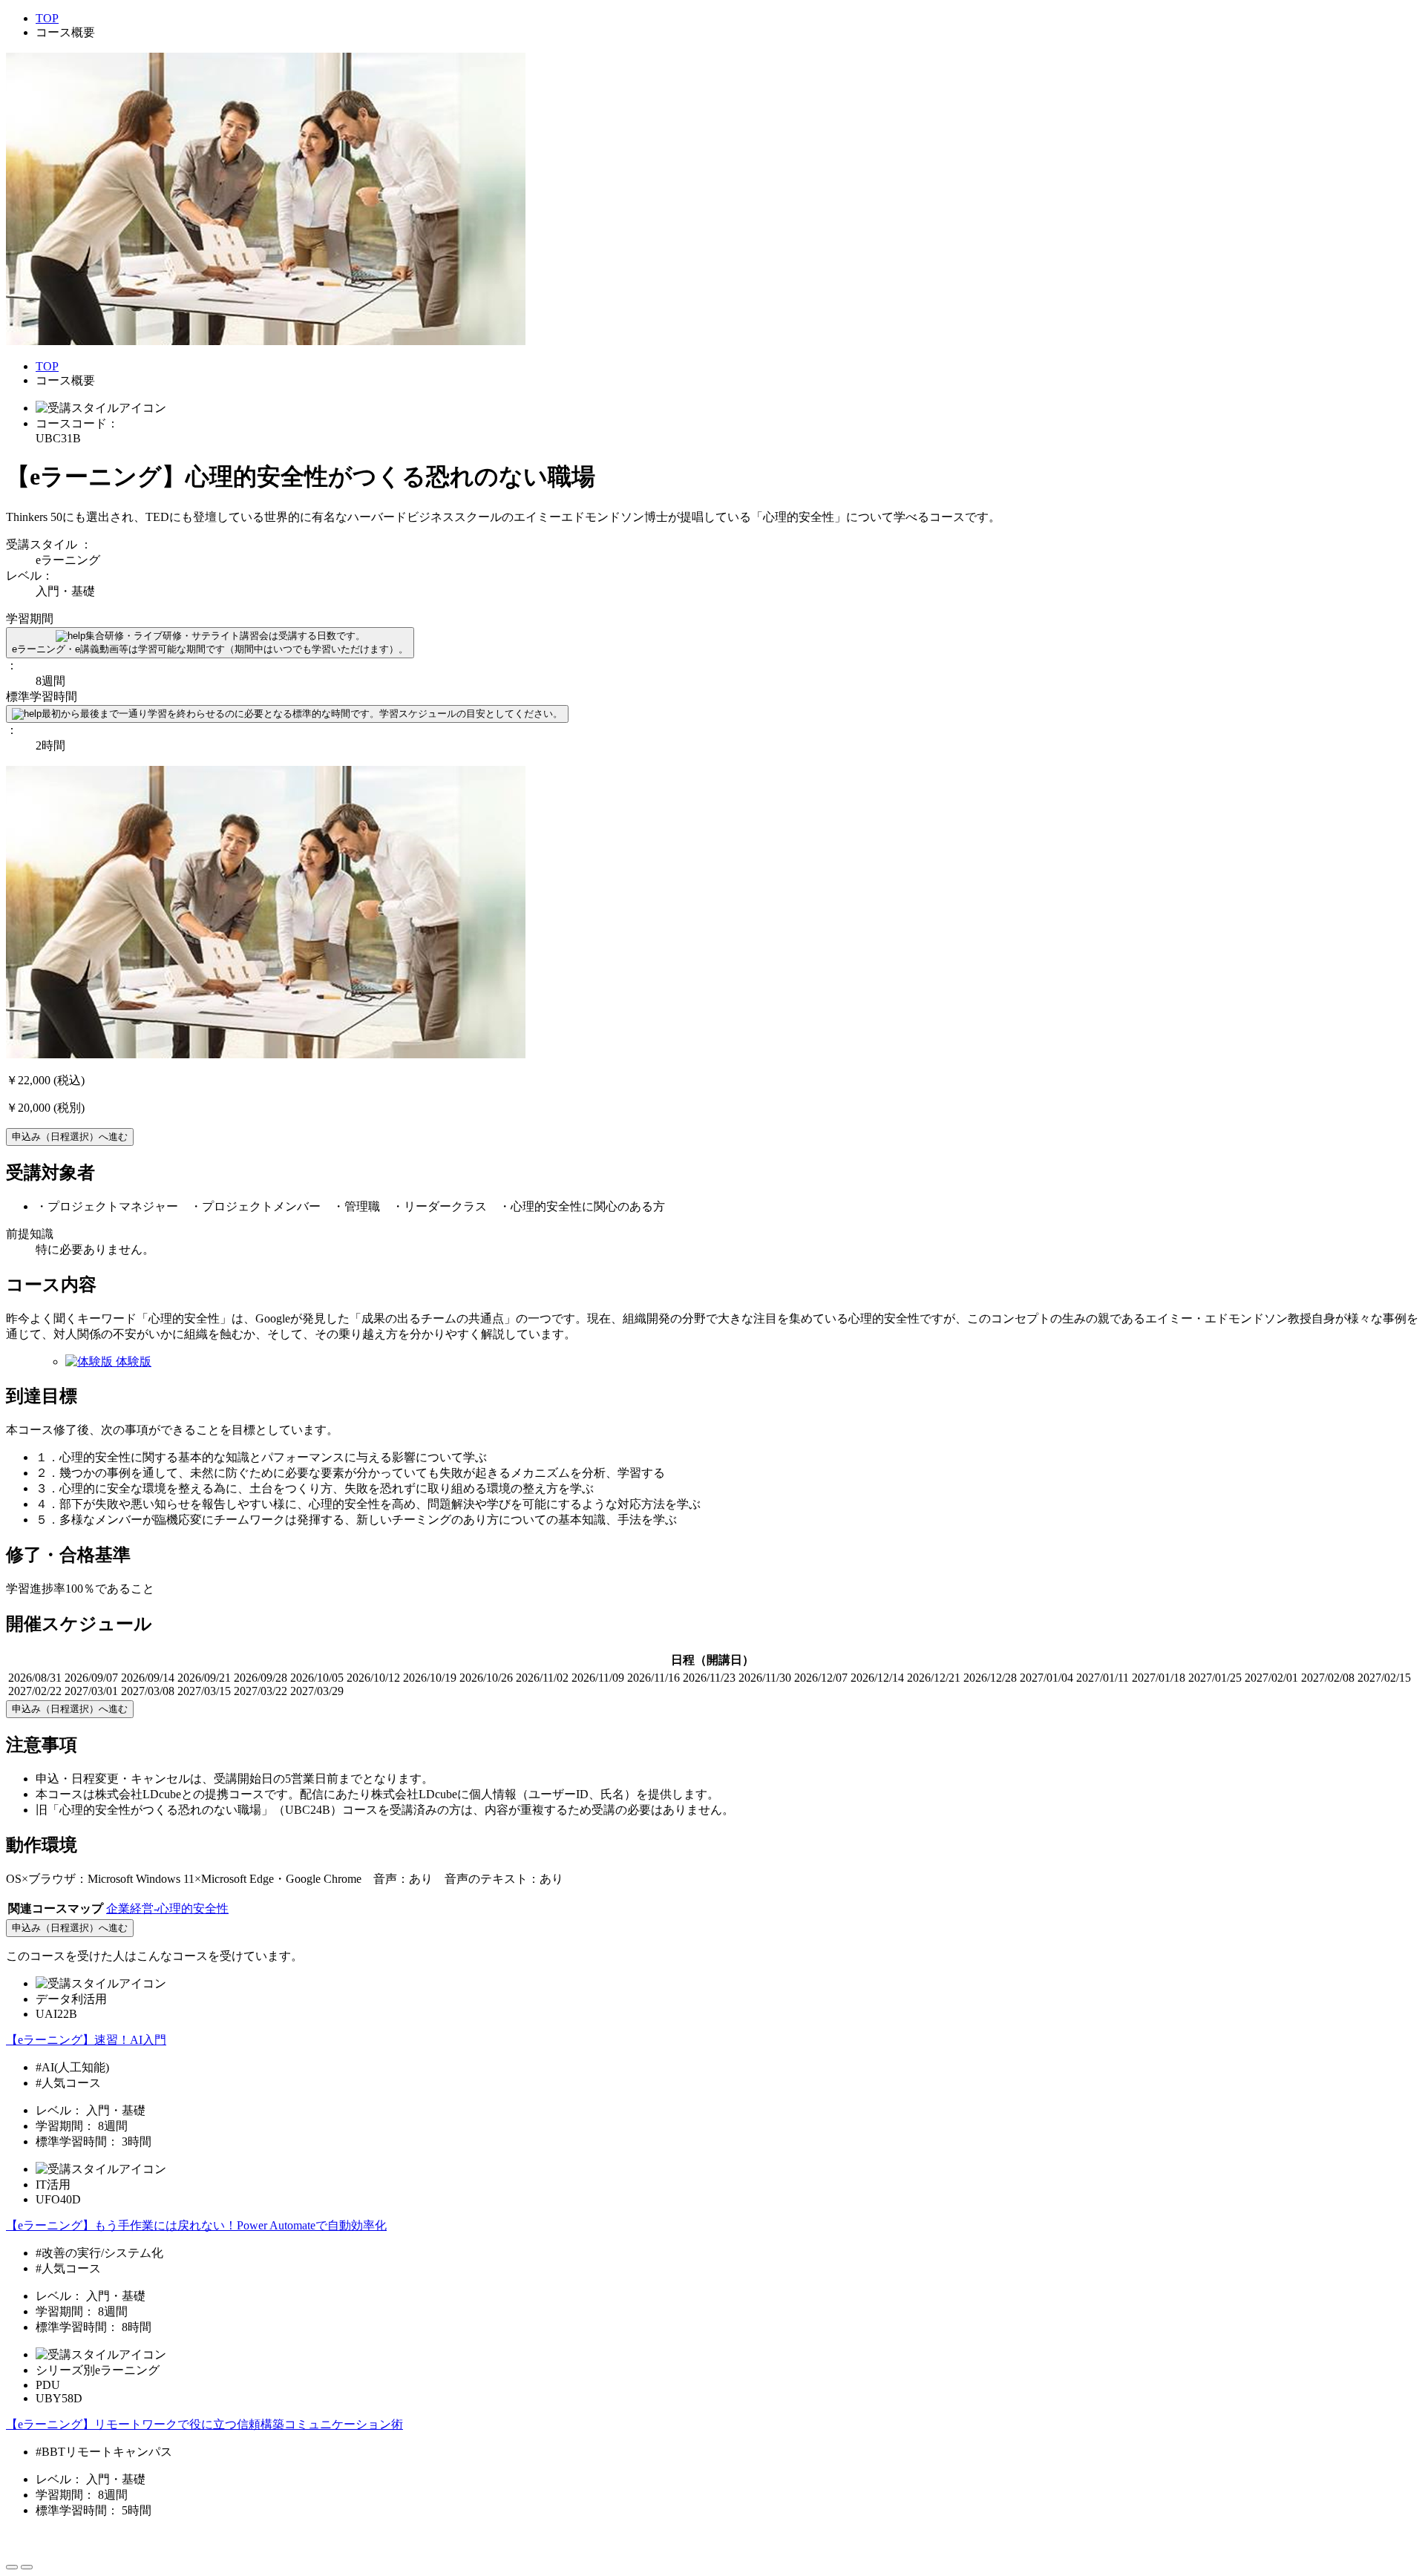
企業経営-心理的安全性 (167, 1908)
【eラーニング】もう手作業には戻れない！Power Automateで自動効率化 (196, 2225)
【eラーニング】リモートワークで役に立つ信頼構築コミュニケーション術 (204, 2424)
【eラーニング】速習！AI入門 (86, 2040)
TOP (47, 18)
